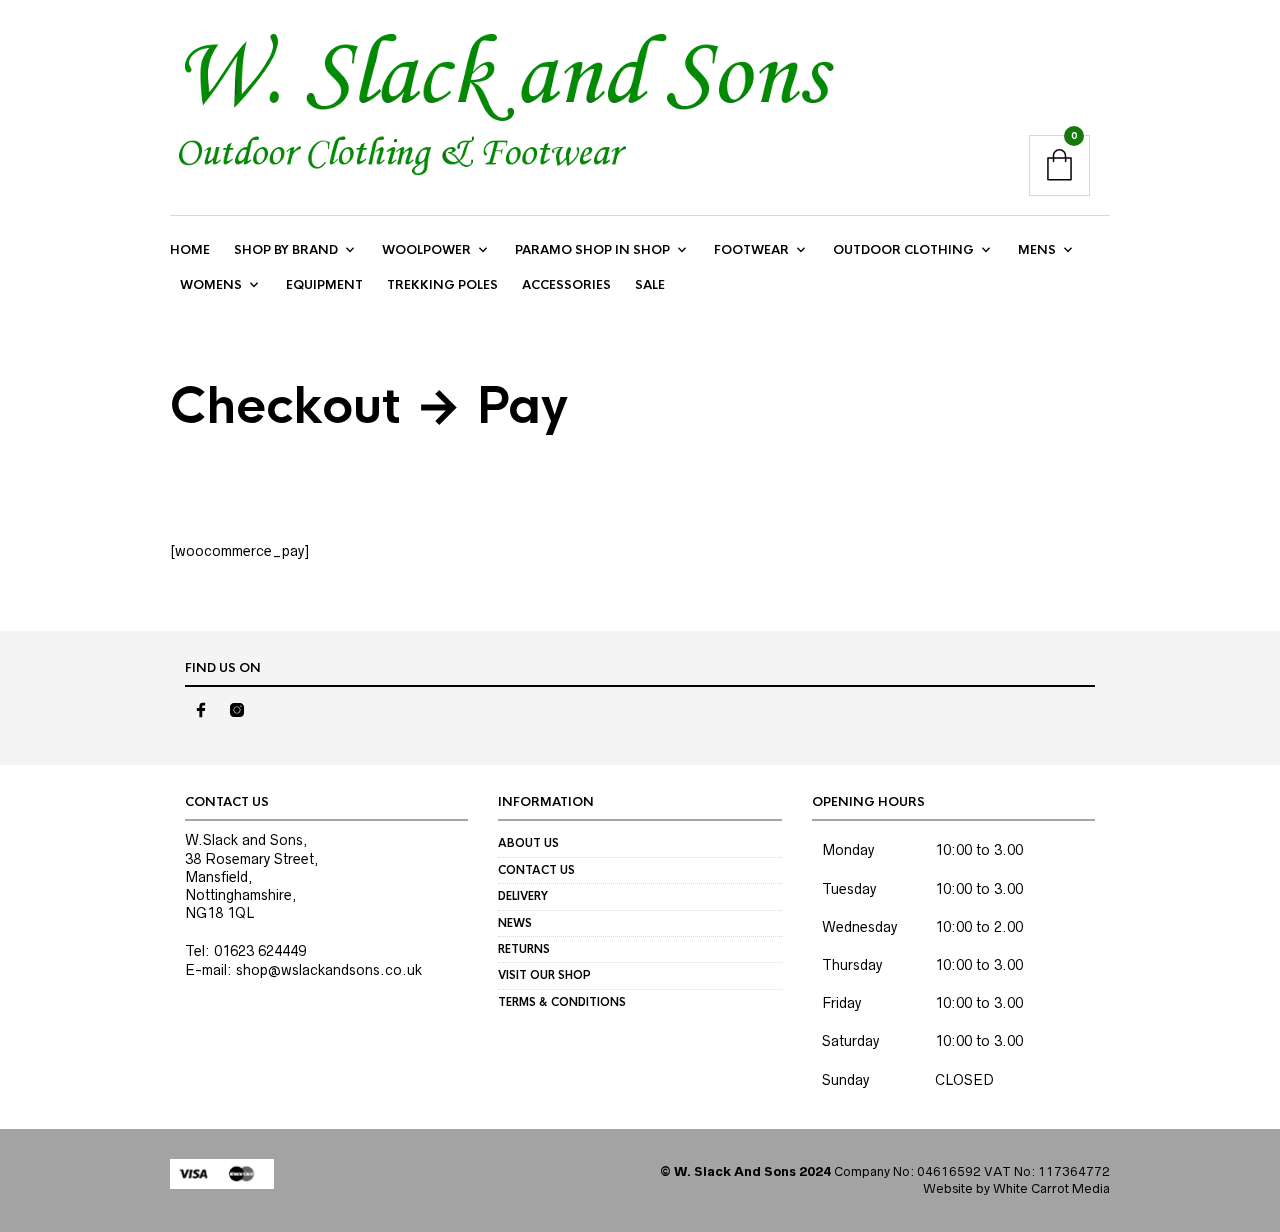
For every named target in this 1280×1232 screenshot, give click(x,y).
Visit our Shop (544, 975)
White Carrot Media (1051, 1188)
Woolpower (426, 250)
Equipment (324, 285)
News (515, 923)
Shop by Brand (286, 250)
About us (528, 843)
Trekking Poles (442, 285)
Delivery (523, 896)
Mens (1037, 250)
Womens (211, 285)
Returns (524, 949)
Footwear (751, 250)
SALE (650, 285)
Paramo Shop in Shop (592, 250)
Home (190, 250)
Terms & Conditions (562, 1002)
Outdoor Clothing (903, 250)
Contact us (536, 870)
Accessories (566, 285)
